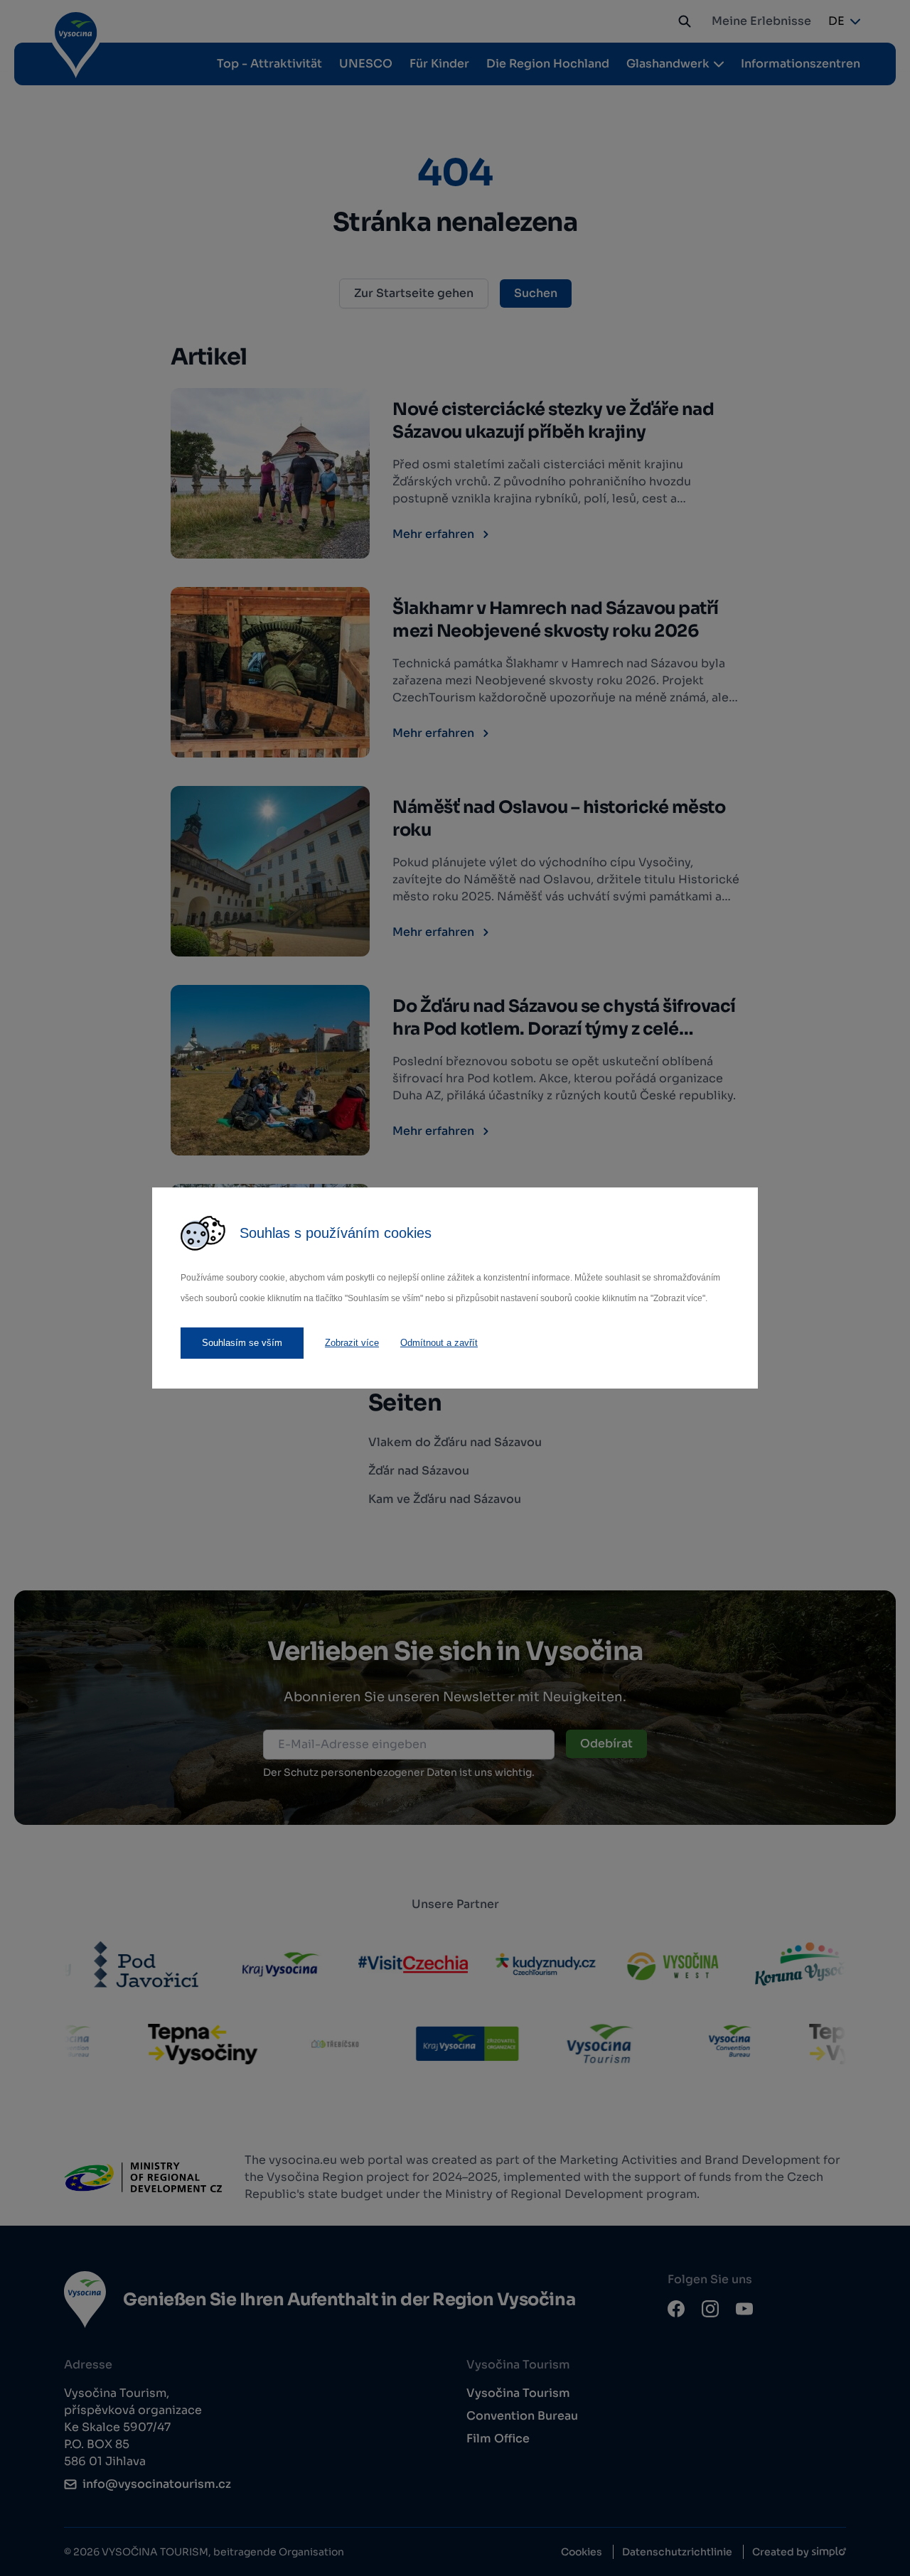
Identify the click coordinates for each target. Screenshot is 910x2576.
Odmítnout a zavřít (439, 1343)
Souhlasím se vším (242, 1343)
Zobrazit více (352, 1343)
